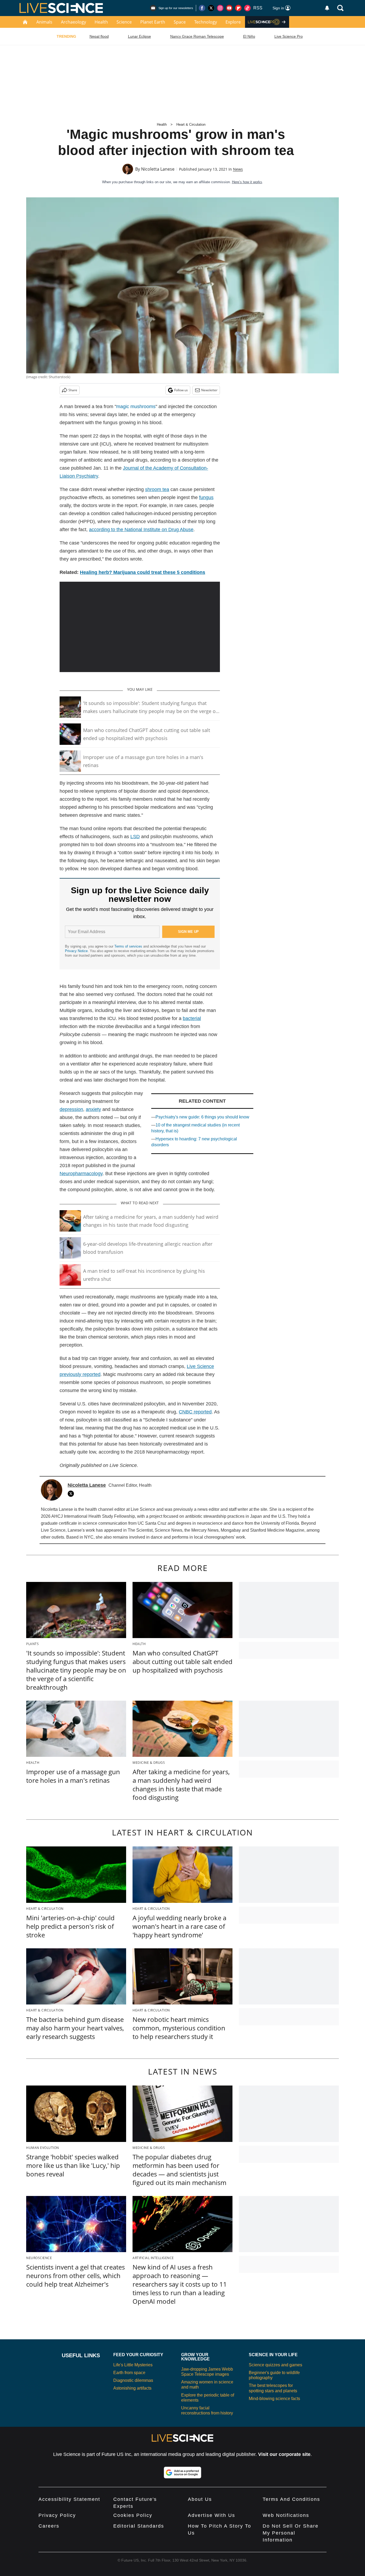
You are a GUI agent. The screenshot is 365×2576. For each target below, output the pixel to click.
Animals (44, 22)
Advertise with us (211, 2515)
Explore (233, 22)
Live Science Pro (289, 36)
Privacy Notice (76, 951)
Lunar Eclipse (139, 36)
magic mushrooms (136, 407)
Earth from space (129, 2373)
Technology (206, 22)
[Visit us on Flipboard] (238, 8)
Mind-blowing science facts (274, 2399)
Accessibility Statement (69, 2499)
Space (180, 22)
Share (73, 390)
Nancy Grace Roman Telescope (197, 36)
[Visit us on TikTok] (247, 8)
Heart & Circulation (191, 124)
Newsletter (209, 390)
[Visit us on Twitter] (211, 8)
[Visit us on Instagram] (220, 8)
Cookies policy (133, 2515)
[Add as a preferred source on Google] (183, 2472)
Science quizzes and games (275, 2365)
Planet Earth (153, 22)
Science (124, 22)
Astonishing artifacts (132, 2388)
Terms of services (129, 946)
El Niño (249, 36)
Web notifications (286, 2515)
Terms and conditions (291, 2499)
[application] (140, 627)
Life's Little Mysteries (133, 2365)
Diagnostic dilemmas (133, 2380)
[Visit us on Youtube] (229, 8)
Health (101, 22)
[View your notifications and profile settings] (327, 8)
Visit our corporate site (284, 2454)
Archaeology (73, 22)
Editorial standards (139, 2526)
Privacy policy (57, 2515)
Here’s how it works (247, 182)
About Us (200, 2499)
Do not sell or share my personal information (291, 2533)
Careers (49, 2526)
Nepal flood (99, 36)
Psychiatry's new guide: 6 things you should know (202, 1117)
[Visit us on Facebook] (202, 8)
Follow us (181, 390)
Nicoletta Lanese (158, 169)
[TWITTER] (72, 1494)
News (238, 169)
